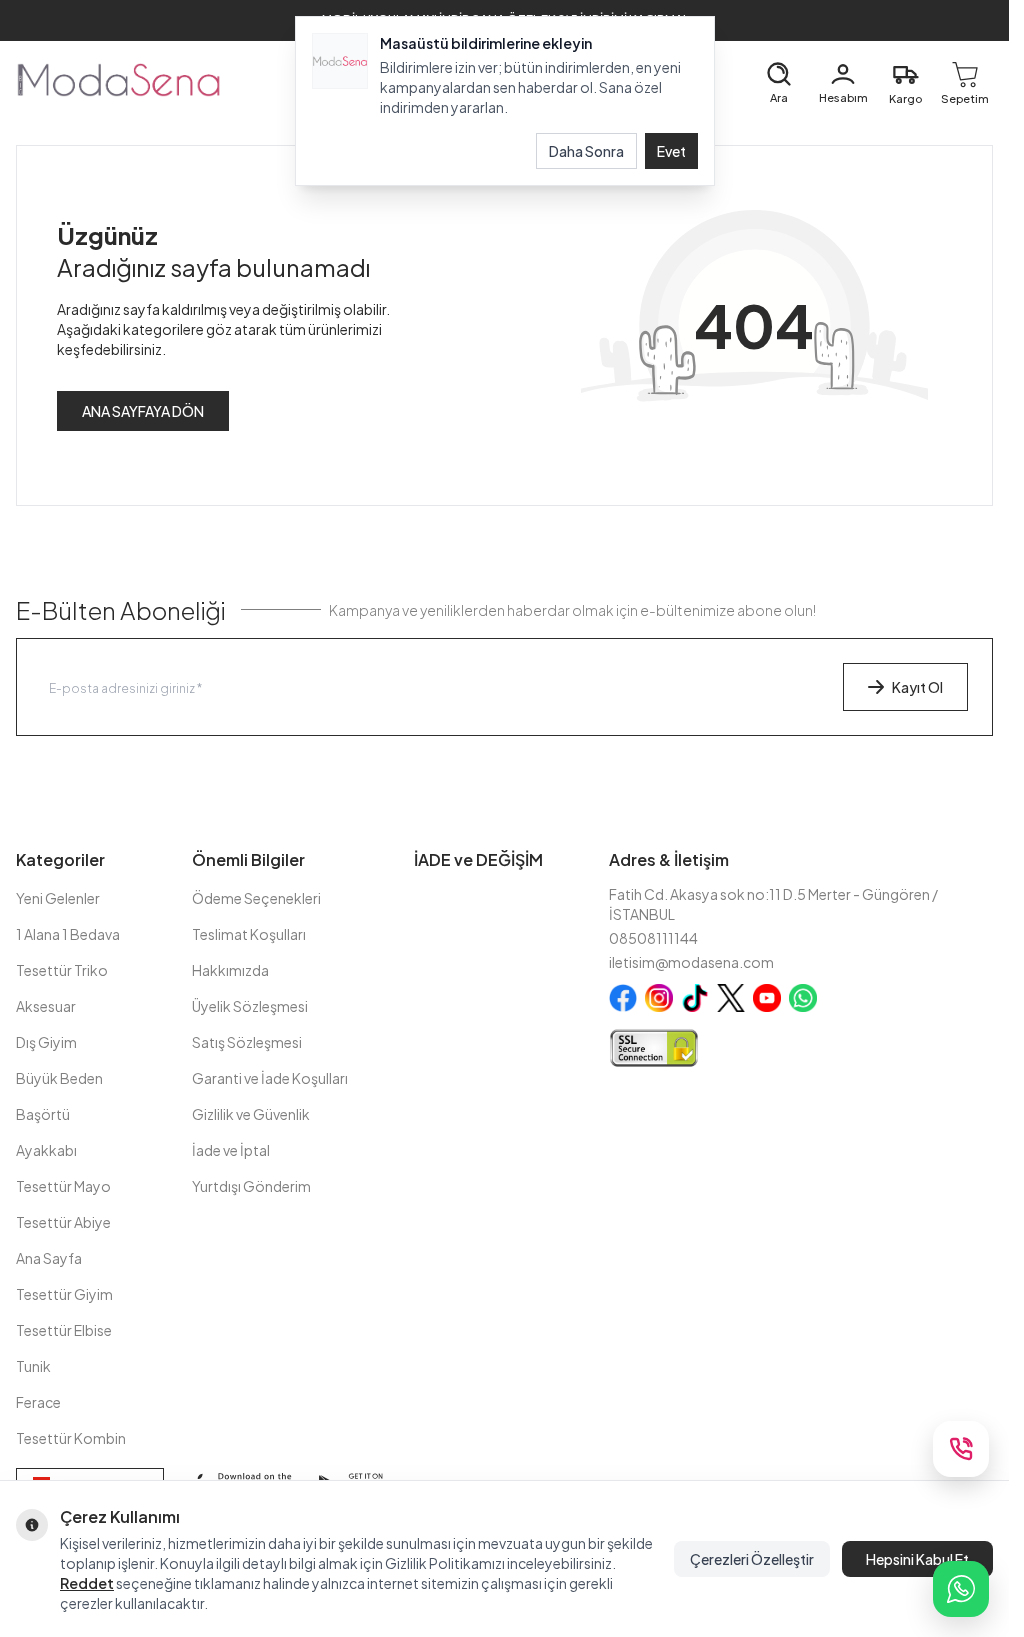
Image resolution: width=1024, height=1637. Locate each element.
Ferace (38, 1402)
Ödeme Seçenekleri (256, 898)
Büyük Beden (59, 1078)
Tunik (33, 1366)
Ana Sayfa (49, 1258)
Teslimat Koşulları (249, 934)
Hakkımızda (230, 970)
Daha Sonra (586, 151)
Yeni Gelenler (58, 898)
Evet (671, 151)
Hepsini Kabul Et (917, 1559)
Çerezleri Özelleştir (752, 1559)
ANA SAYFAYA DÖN (143, 411)
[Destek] (961, 1449)
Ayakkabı (46, 1150)
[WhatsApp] (961, 1589)
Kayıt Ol (917, 687)
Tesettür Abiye (63, 1222)
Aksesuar (46, 1006)
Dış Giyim (46, 1042)
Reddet (87, 1583)
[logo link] (118, 79)
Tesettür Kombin (71, 1438)
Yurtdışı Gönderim (251, 1186)
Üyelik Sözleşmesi (250, 1006)
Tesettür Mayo (63, 1186)
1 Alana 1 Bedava (68, 934)
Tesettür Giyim (64, 1294)
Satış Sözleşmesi (247, 1042)
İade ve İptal (231, 1150)
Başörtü (43, 1114)
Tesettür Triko (62, 970)
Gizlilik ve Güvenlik (251, 1114)
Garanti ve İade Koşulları (270, 1078)
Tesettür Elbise (64, 1330)
